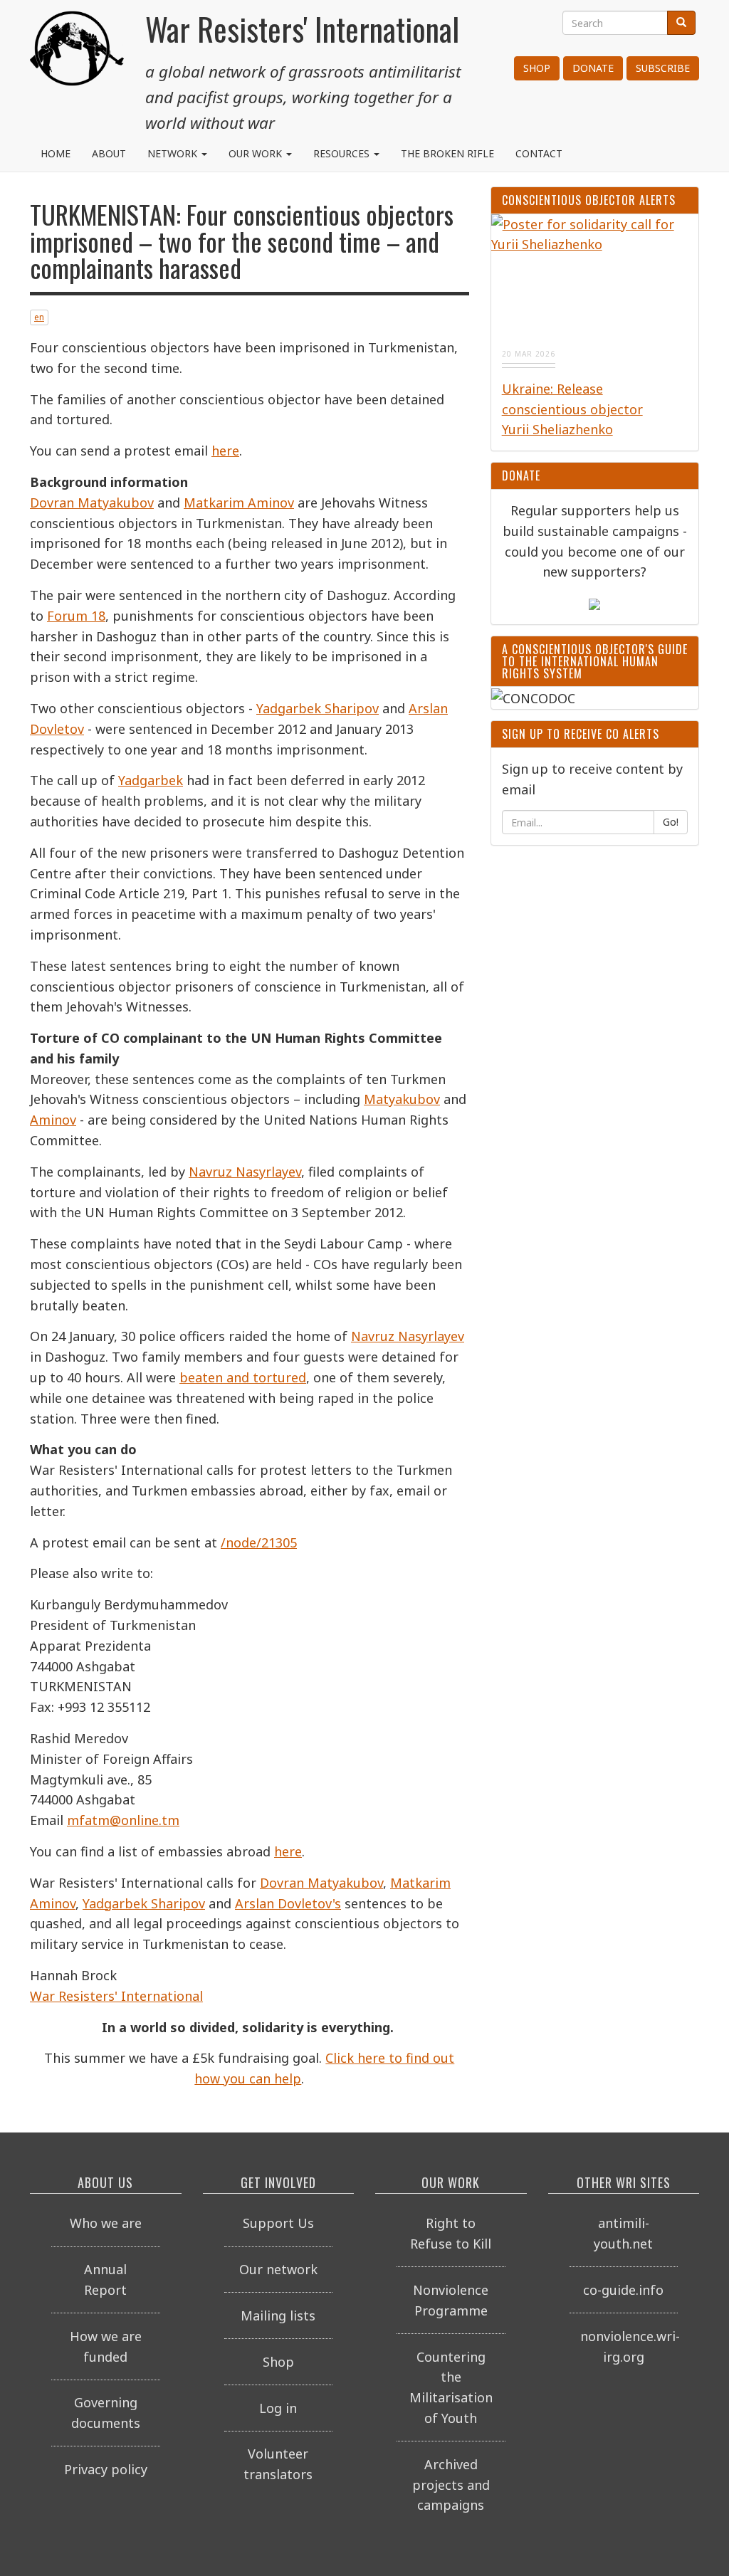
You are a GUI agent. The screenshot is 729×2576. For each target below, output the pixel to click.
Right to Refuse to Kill (451, 2233)
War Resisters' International (116, 1996)
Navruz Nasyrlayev (245, 1172)
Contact (539, 153)
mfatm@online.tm (123, 1820)
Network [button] (174, 153)
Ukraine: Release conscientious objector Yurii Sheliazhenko (572, 409)
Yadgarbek (151, 780)
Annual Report (105, 2280)
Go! (671, 822)
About (109, 153)
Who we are (106, 2223)
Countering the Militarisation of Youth (451, 2387)
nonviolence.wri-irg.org (629, 2346)
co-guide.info (623, 2290)
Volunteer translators (278, 2464)
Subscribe (663, 68)
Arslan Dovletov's (288, 1903)
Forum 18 (76, 616)
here (225, 451)
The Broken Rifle (447, 153)
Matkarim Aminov (239, 503)
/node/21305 (259, 1542)
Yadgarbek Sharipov (318, 708)
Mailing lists (278, 2315)
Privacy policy (106, 2469)
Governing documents (106, 2413)
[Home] (77, 64)
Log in (278, 2408)
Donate (593, 68)
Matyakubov (402, 1099)
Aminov (53, 1120)
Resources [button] (343, 153)
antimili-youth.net (623, 2233)
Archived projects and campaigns (451, 2485)
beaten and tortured (243, 1377)
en (39, 317)
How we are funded (106, 2346)
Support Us (278, 2223)
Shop (537, 68)
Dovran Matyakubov (92, 503)
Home (56, 153)
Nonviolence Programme (451, 2300)
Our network (278, 2269)
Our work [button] (257, 153)
